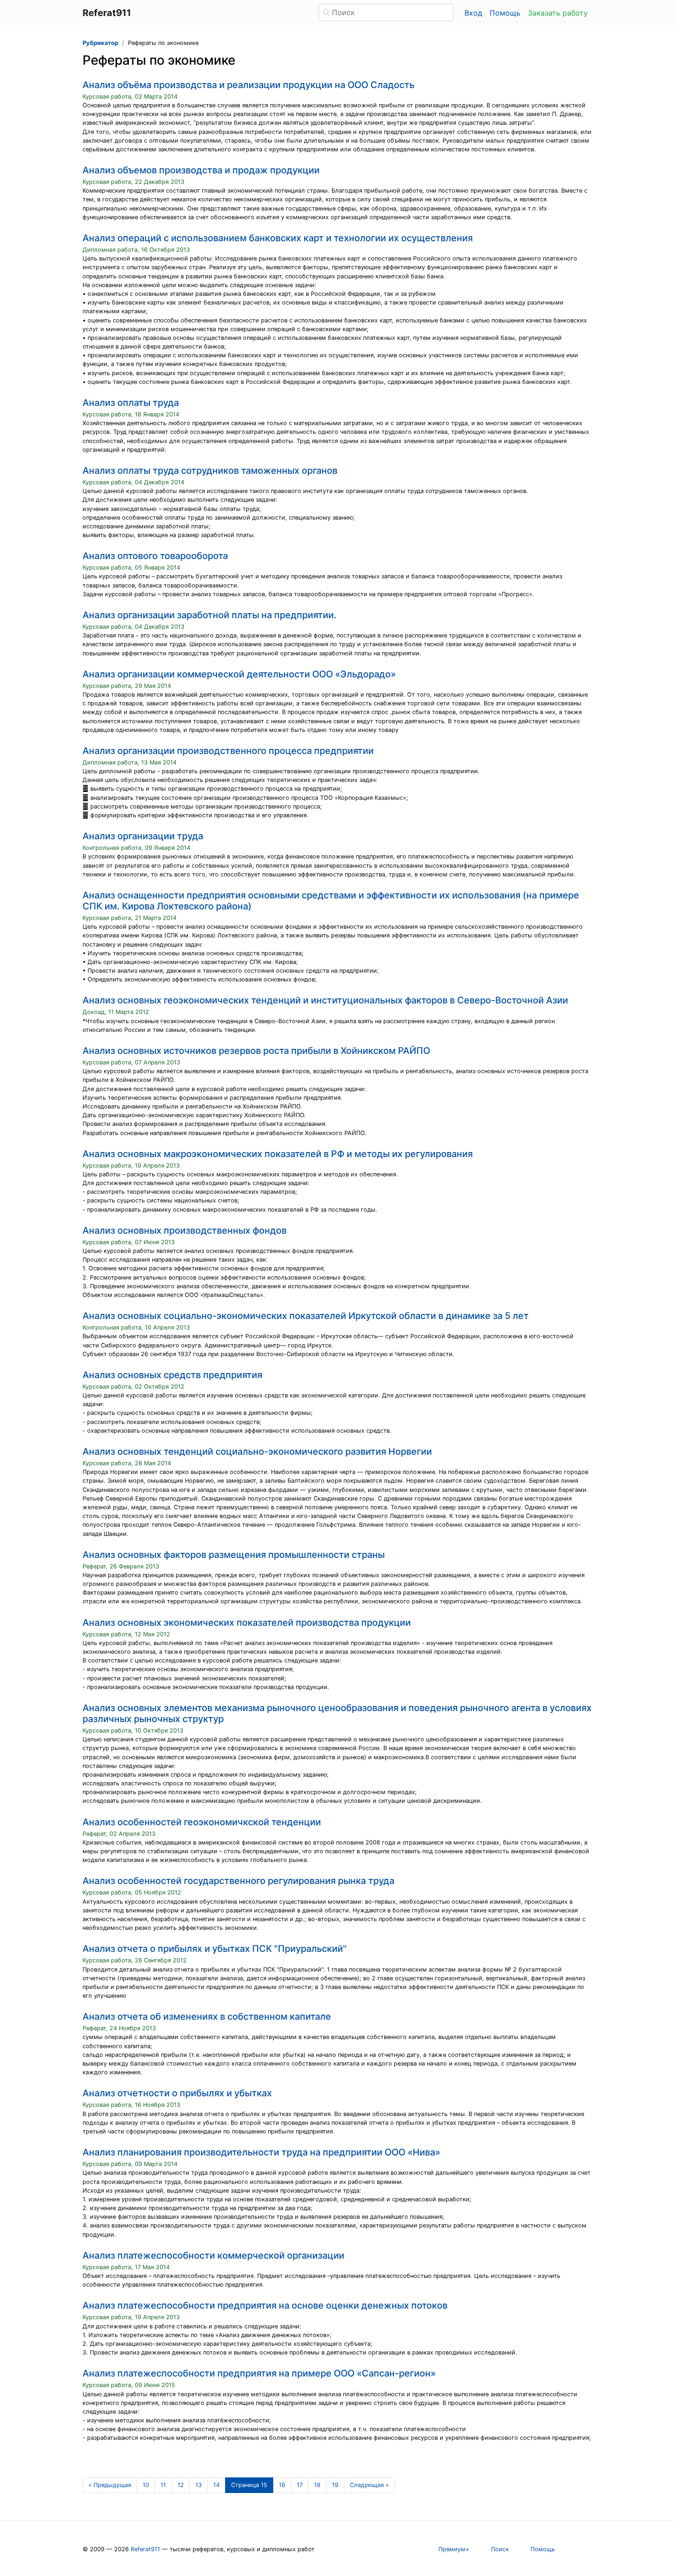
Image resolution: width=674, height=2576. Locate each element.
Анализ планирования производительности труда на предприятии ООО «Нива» (261, 2152)
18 (317, 2485)
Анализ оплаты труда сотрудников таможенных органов (210, 471)
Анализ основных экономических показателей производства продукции (247, 1623)
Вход (473, 13)
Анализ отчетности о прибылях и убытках (177, 2093)
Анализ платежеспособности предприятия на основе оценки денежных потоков (265, 2305)
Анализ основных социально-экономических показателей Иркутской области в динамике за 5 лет (306, 1316)
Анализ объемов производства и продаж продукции (201, 170)
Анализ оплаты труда (131, 403)
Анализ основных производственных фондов (185, 1230)
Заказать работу (558, 13)
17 (300, 2485)
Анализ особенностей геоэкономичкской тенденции (202, 1822)
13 (199, 2485)
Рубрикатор (100, 43)
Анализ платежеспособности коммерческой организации (213, 2255)
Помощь (505, 13)
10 (146, 2485)
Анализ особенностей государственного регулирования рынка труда (238, 1881)
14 (216, 2485)
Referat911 (145, 2549)
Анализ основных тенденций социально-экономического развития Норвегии (257, 1451)
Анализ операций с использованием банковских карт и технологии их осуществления (278, 238)
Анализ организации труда (143, 836)
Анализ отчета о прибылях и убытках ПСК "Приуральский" (215, 1949)
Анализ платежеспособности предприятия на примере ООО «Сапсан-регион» (259, 2373)
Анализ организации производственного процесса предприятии (228, 751)
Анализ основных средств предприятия (172, 1375)
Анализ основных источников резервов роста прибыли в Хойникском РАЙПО (256, 1051)
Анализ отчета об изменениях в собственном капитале (207, 2016)
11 (163, 2485)
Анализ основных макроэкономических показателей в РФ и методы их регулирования (278, 1154)
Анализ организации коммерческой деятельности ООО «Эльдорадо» (239, 674)
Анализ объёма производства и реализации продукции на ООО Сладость (249, 85)
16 (282, 2485)
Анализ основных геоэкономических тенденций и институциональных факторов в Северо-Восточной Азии (325, 1000)
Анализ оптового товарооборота (155, 556)
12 (181, 2485)
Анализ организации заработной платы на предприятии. (210, 615)
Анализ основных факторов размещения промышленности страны (234, 1555)
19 (335, 2485)
